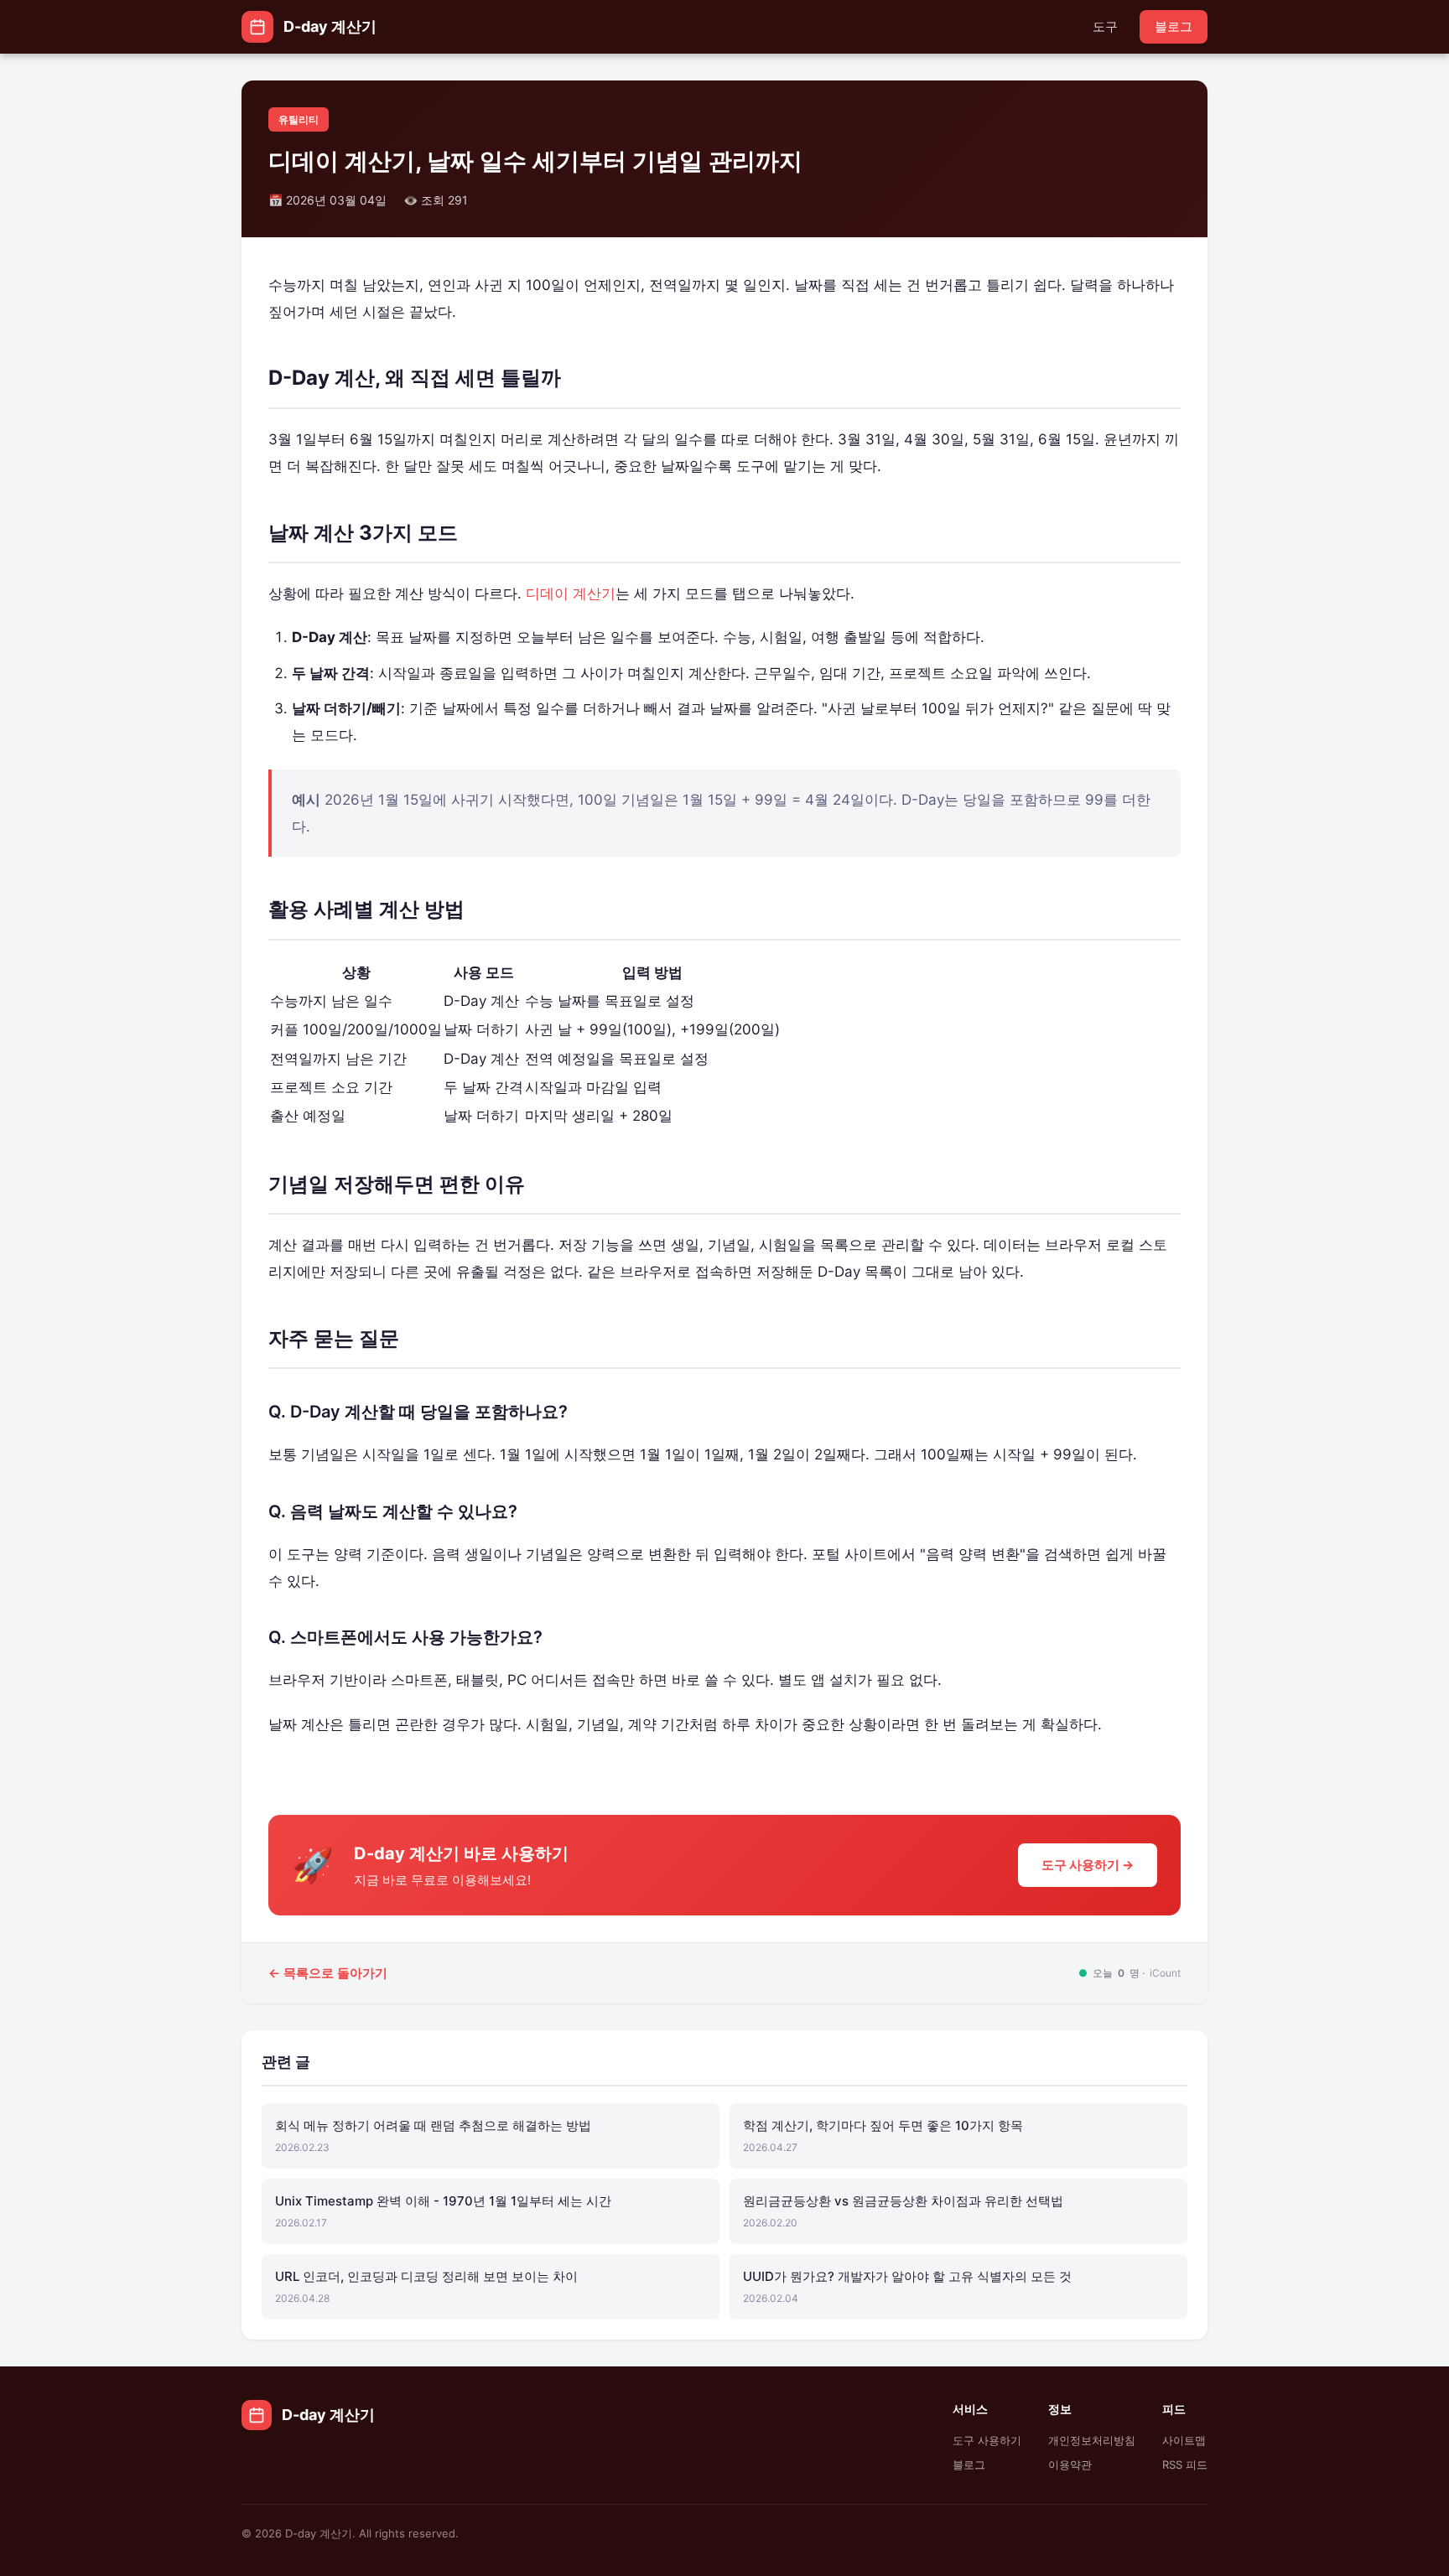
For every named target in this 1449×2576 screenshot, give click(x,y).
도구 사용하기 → (1088, 1865)
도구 (1105, 26)
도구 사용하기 (987, 2441)
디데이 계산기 (571, 593)
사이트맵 (1184, 2441)
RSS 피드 (1185, 2465)
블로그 (1174, 26)
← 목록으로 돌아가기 (328, 1973)
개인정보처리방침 (1092, 2441)
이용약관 (1070, 2465)
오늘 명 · (1130, 1973)
